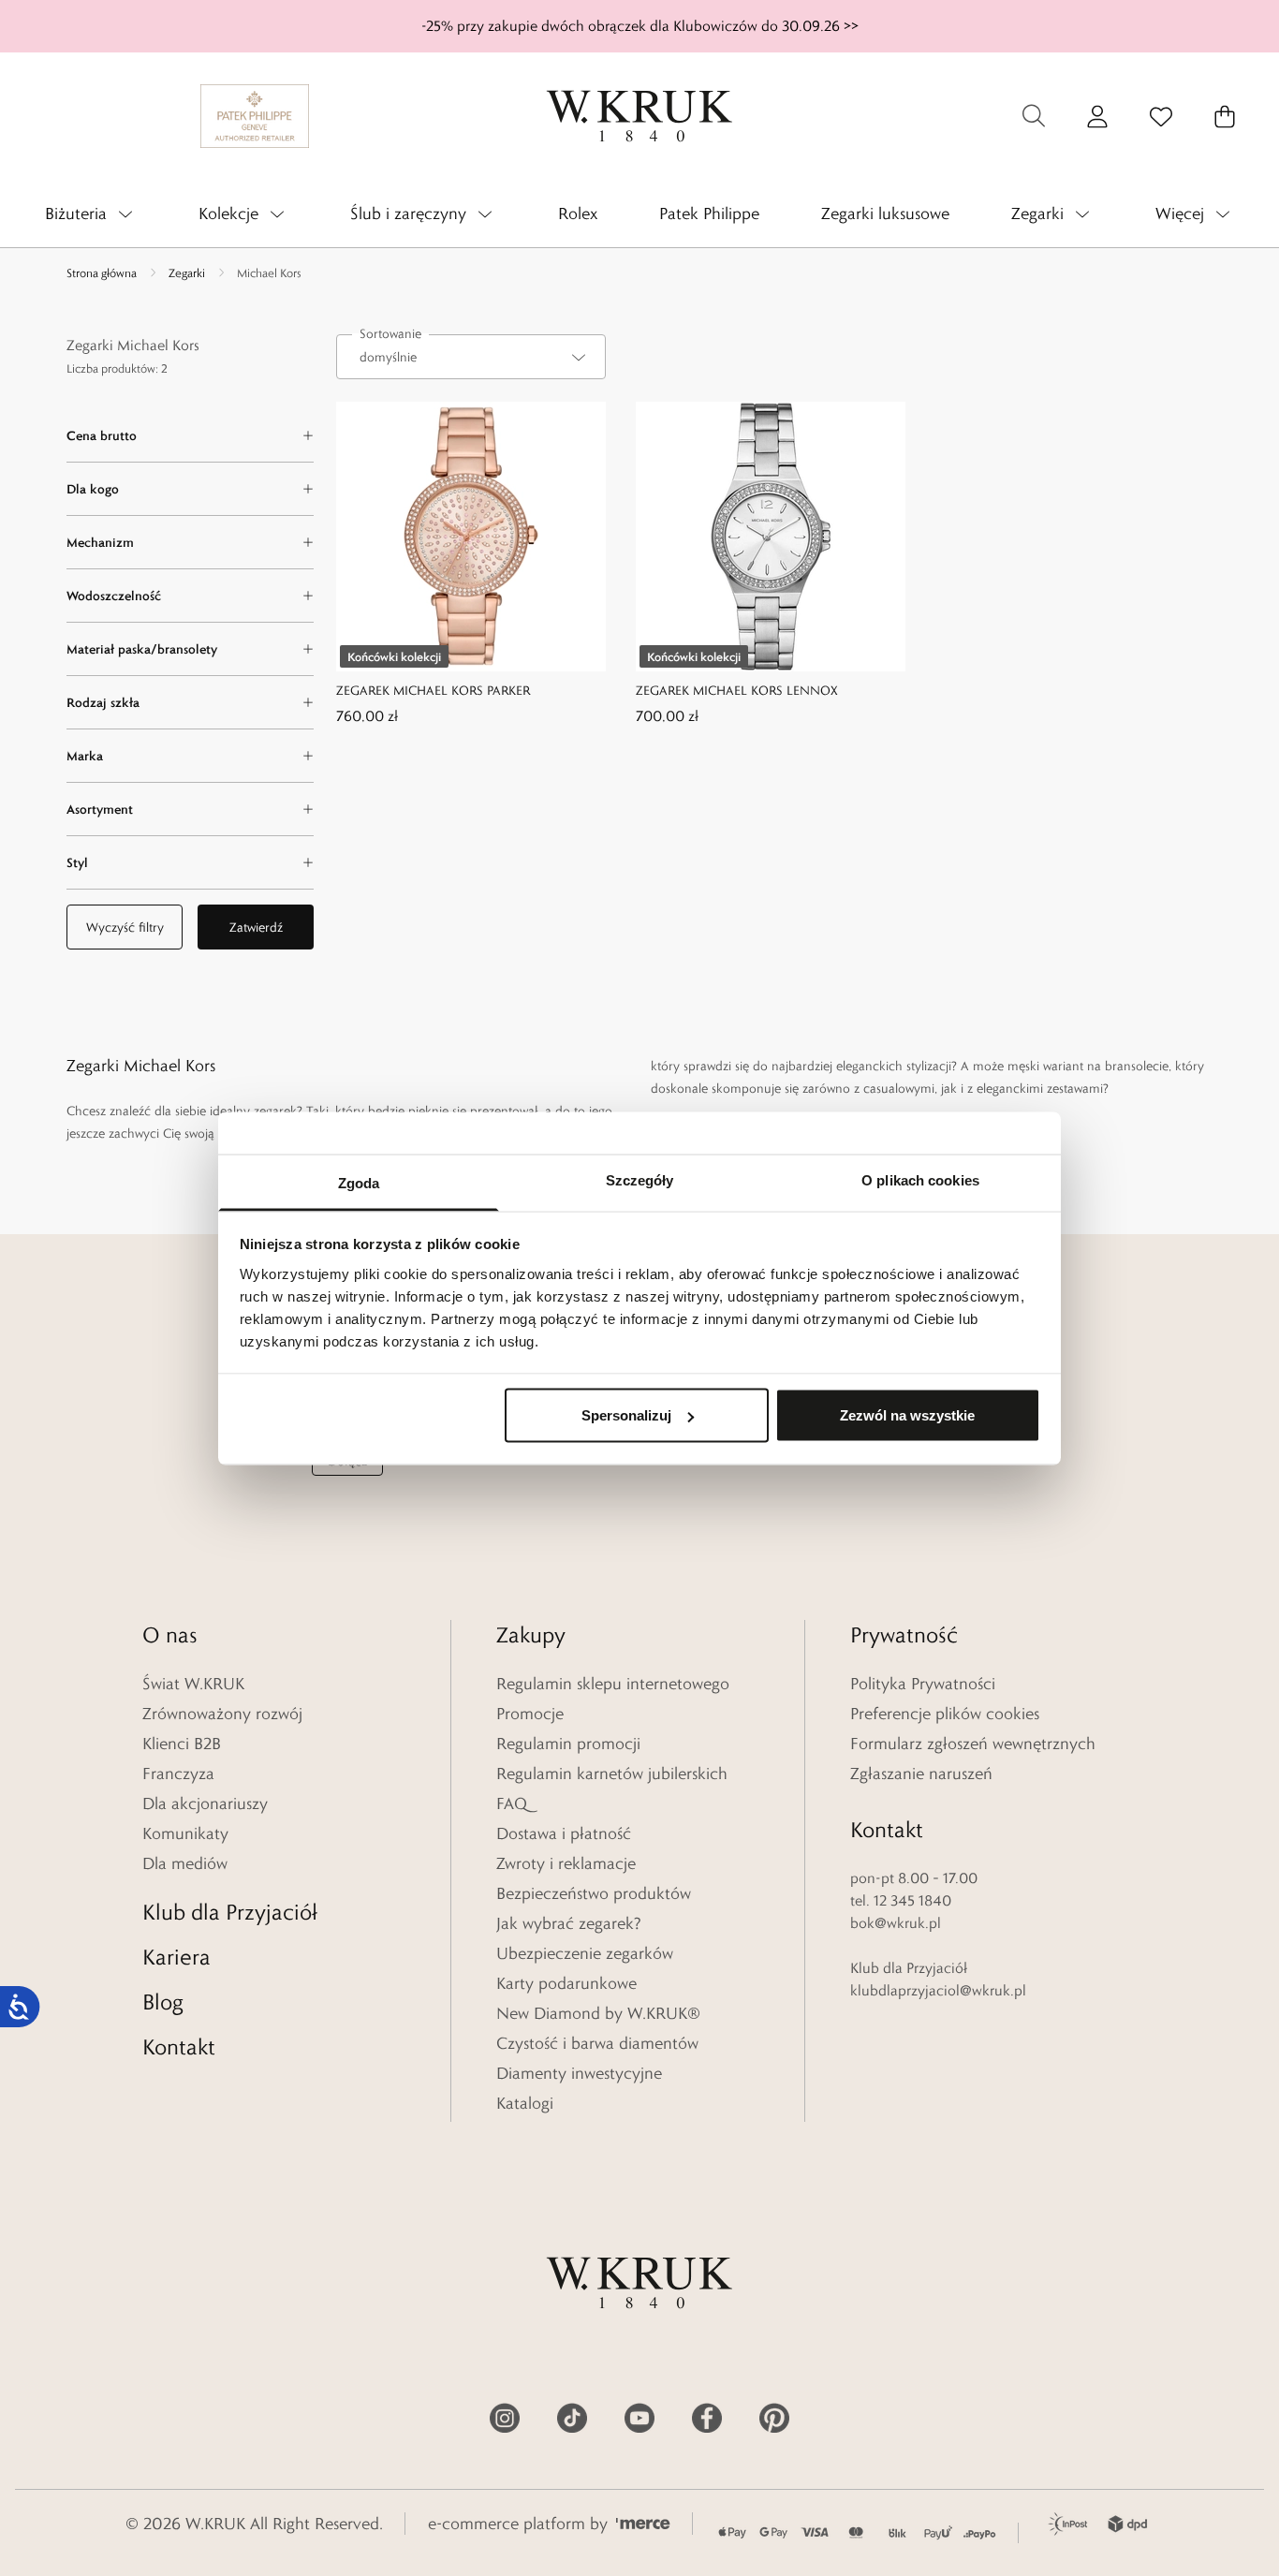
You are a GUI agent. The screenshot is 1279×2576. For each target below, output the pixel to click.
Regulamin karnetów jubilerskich (612, 1774)
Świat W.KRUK (193, 1684)
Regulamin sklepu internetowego (613, 1684)
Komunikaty (185, 1833)
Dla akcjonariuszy (205, 1803)
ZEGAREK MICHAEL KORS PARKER (433, 690)
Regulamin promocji (568, 1744)
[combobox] (471, 357)
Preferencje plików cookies (945, 1714)
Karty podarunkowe (566, 1983)
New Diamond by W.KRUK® (598, 2013)
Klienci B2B (182, 1744)
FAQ (512, 1803)
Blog (163, 2002)
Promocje (530, 1714)
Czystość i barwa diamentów (597, 2043)
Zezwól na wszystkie (907, 1415)
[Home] (639, 116)
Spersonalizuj (626, 1415)
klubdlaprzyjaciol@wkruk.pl (938, 1990)
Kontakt (179, 2046)
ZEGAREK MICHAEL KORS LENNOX (737, 690)
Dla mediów (185, 1863)
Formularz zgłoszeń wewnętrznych (973, 1744)
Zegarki (187, 272)
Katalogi (525, 2103)
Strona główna (102, 272)
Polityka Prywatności (923, 1684)
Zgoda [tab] (359, 1182)
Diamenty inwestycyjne (579, 2073)
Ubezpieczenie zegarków (585, 1953)
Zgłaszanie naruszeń (921, 1774)
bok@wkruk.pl (896, 1923)
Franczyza (178, 1774)
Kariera (176, 1957)
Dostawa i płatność (564, 1833)
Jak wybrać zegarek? (569, 1923)
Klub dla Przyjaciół (230, 1912)
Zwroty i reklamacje (566, 1863)
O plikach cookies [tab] (920, 1179)
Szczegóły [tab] (640, 1179)
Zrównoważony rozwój (222, 1714)
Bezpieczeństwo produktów (594, 1893)
